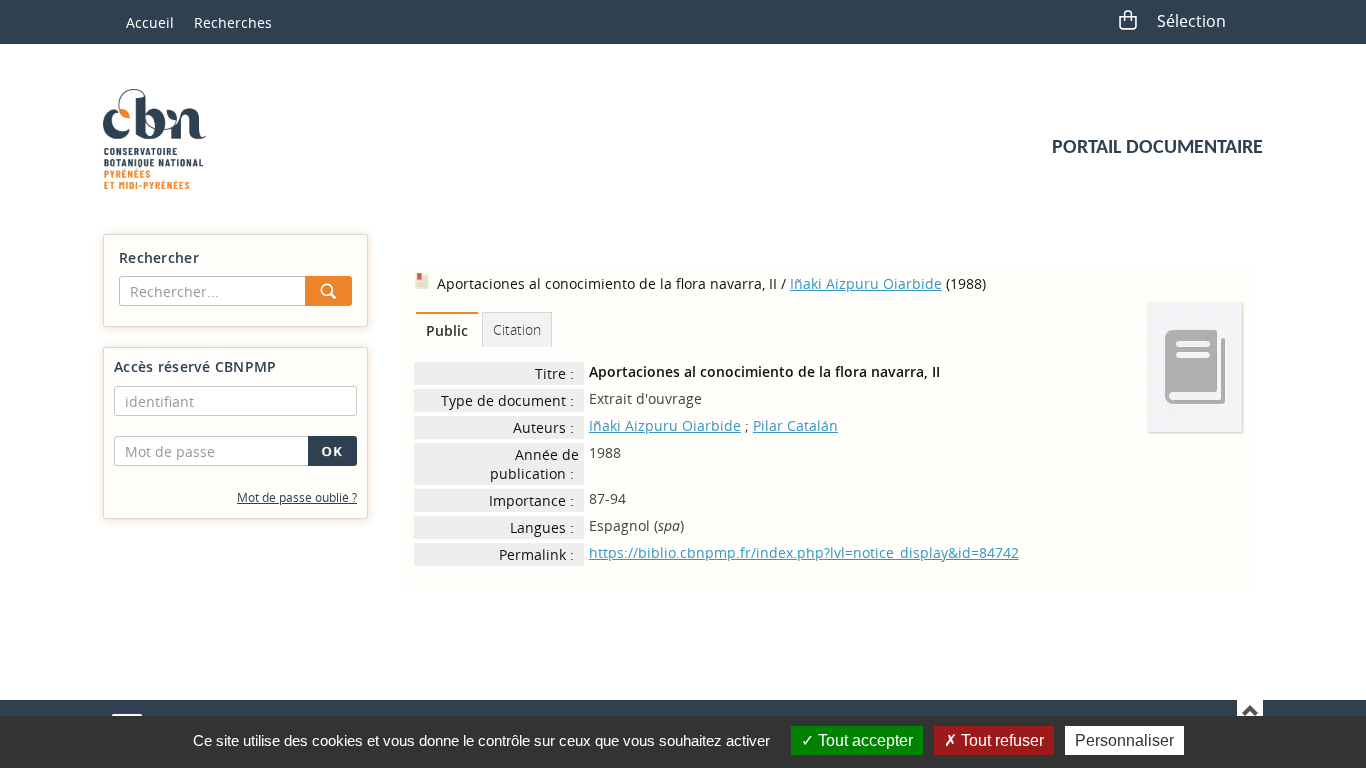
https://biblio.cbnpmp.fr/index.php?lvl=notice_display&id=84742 (804, 552)
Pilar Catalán (795, 425)
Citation (517, 329)
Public (447, 330)
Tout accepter (863, 740)
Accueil (150, 22)
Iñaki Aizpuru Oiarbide (866, 283)
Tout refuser (1000, 740)
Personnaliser (1124, 740)
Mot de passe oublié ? (297, 497)
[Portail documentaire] (162, 139)
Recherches (233, 22)
